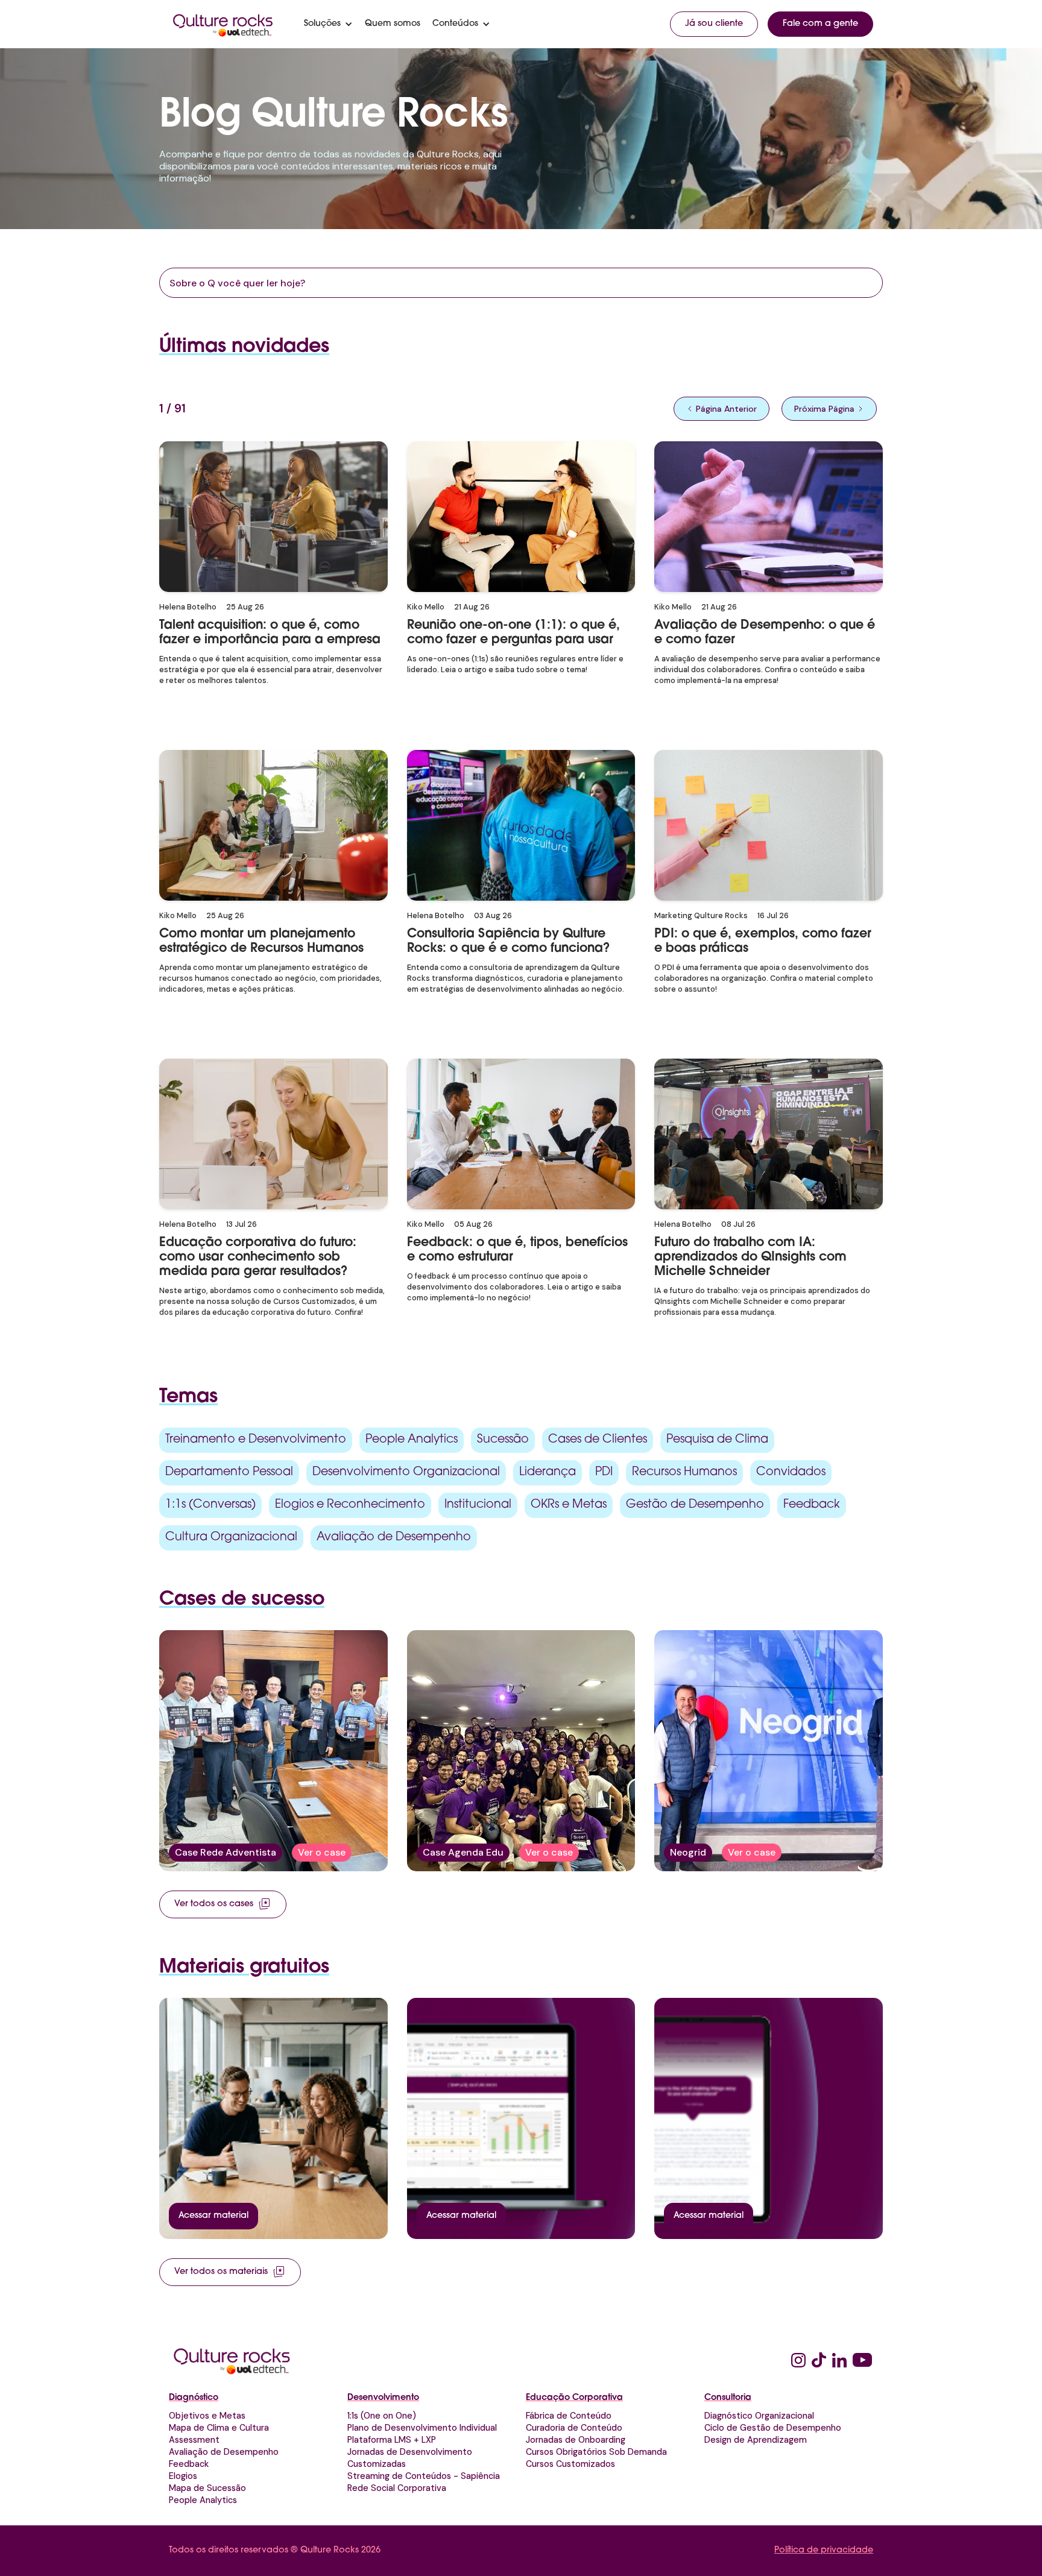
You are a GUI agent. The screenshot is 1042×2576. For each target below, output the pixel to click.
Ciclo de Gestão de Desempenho (773, 2428)
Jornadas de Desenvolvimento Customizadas (410, 2458)
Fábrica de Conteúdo (569, 2416)
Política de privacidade (824, 2550)
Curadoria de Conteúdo (574, 2428)
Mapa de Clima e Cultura (219, 2428)
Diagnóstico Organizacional (759, 2416)
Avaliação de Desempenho (224, 2452)
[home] (223, 24)
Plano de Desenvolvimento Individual (422, 2428)
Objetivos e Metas (207, 2416)
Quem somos (393, 24)
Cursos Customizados (570, 2464)
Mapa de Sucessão (207, 2488)
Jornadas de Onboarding (576, 2440)
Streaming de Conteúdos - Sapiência (424, 2476)
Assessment (194, 2440)
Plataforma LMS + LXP (392, 2440)
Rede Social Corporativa (397, 2488)
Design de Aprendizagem (756, 2440)
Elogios (183, 2476)
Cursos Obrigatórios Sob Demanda (596, 2452)
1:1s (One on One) (382, 2416)
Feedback (189, 2464)
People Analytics (203, 2500)
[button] (328, 24)
